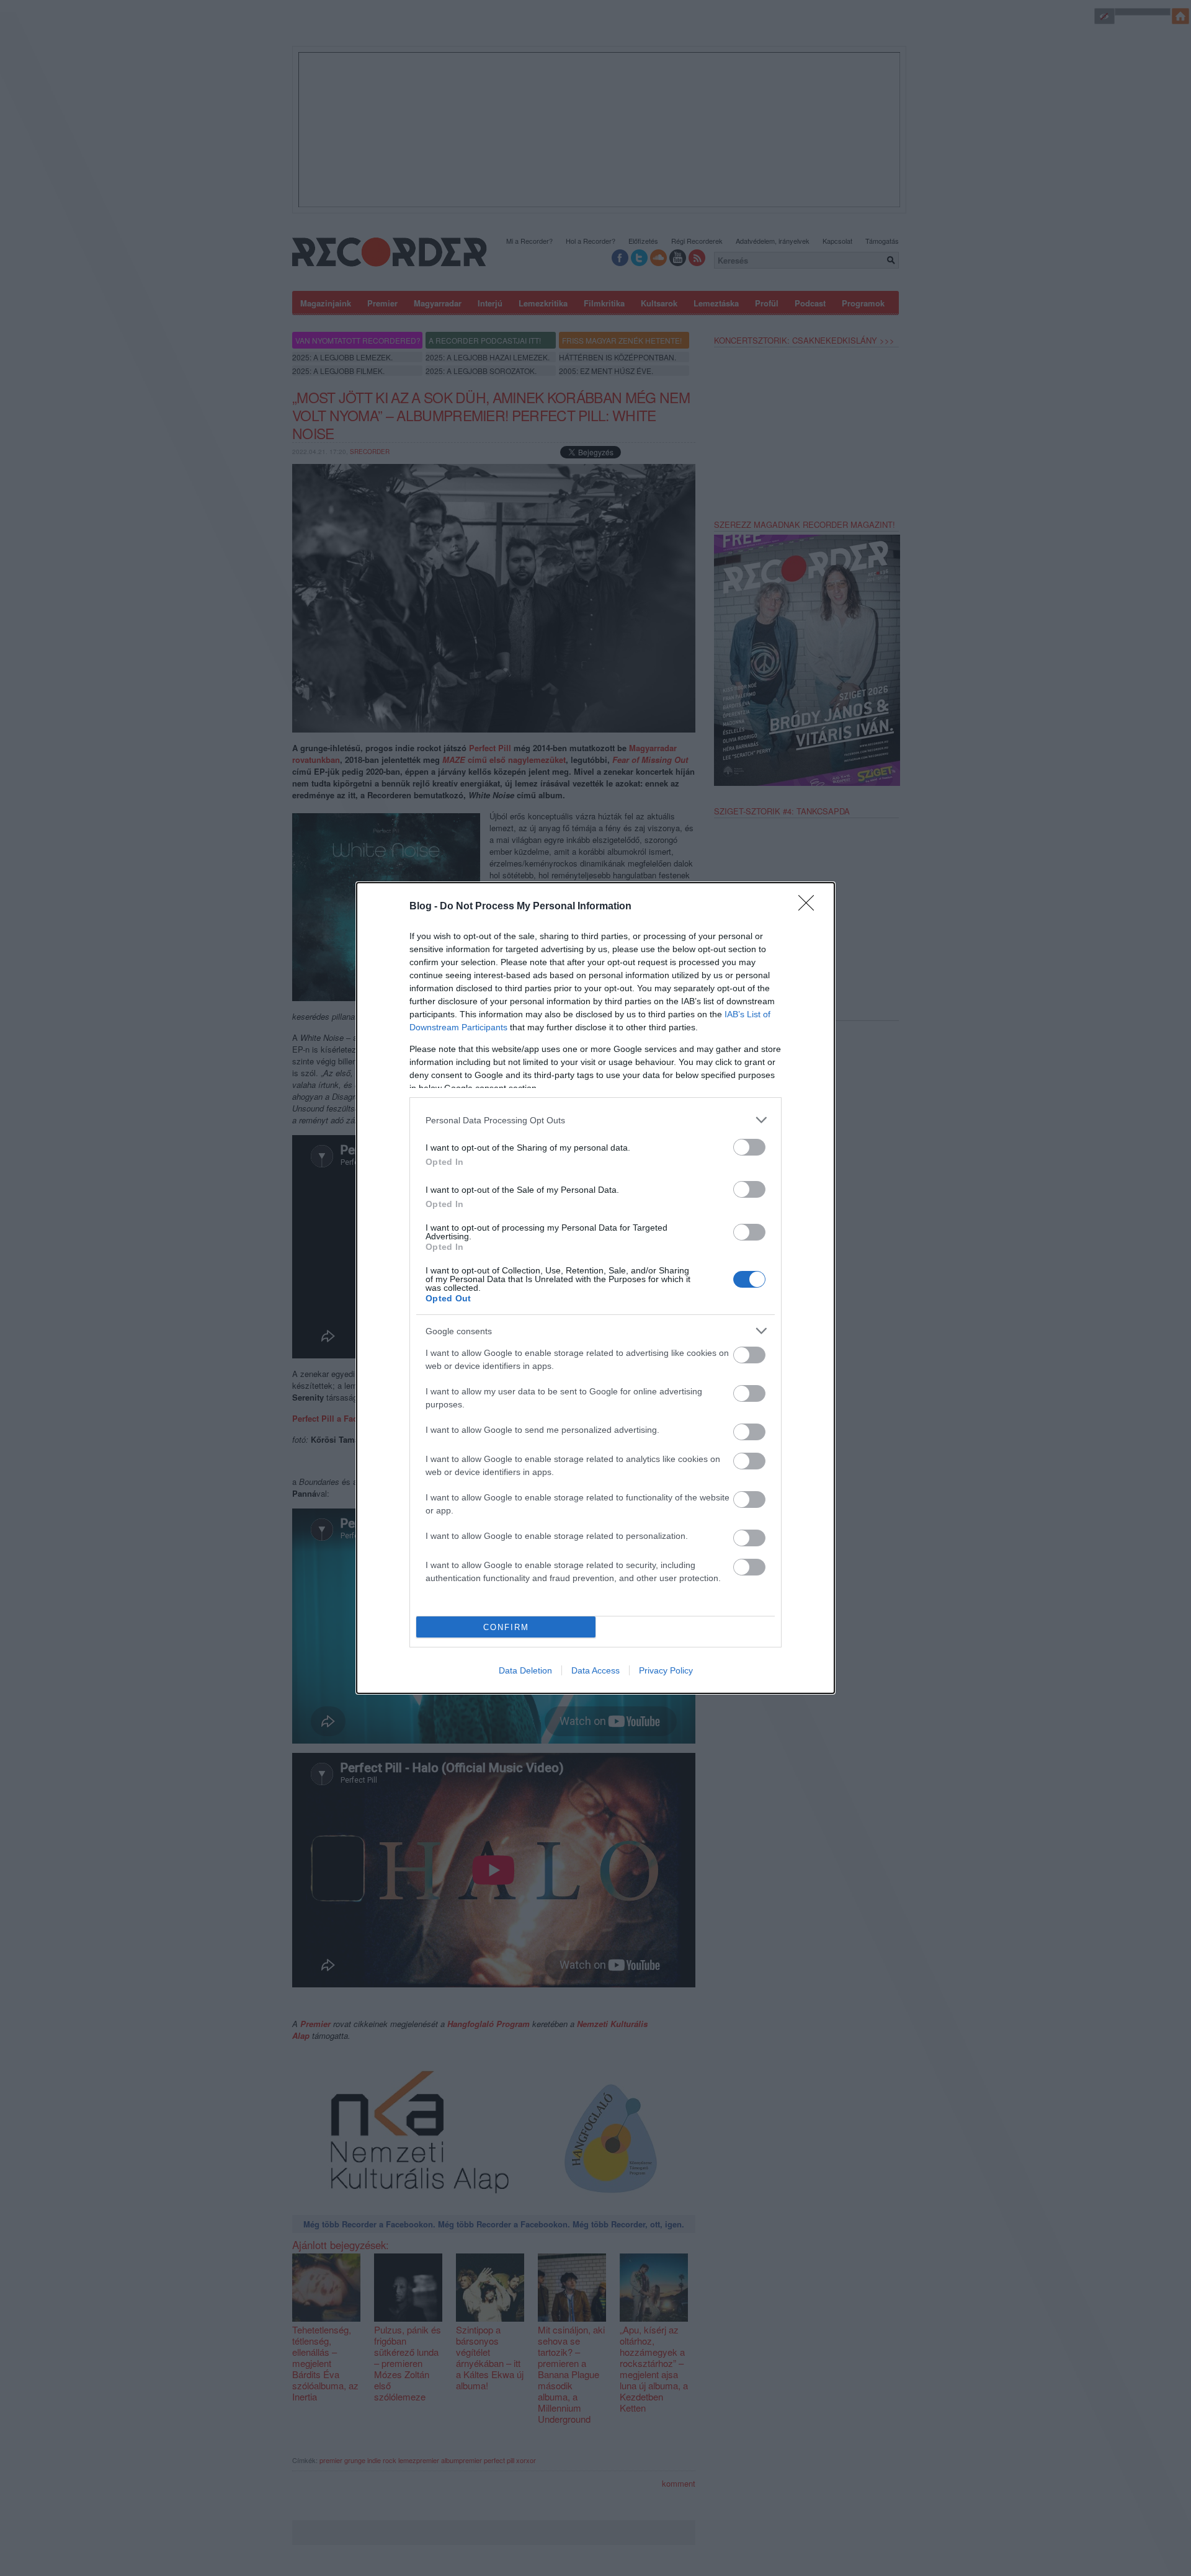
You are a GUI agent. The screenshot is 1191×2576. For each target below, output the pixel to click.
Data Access (595, 1670)
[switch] (749, 1147)
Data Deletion (525, 1670)
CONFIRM (506, 1627)
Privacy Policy (666, 1670)
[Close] (810, 907)
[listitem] (595, 1120)
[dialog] (595, 1288)
